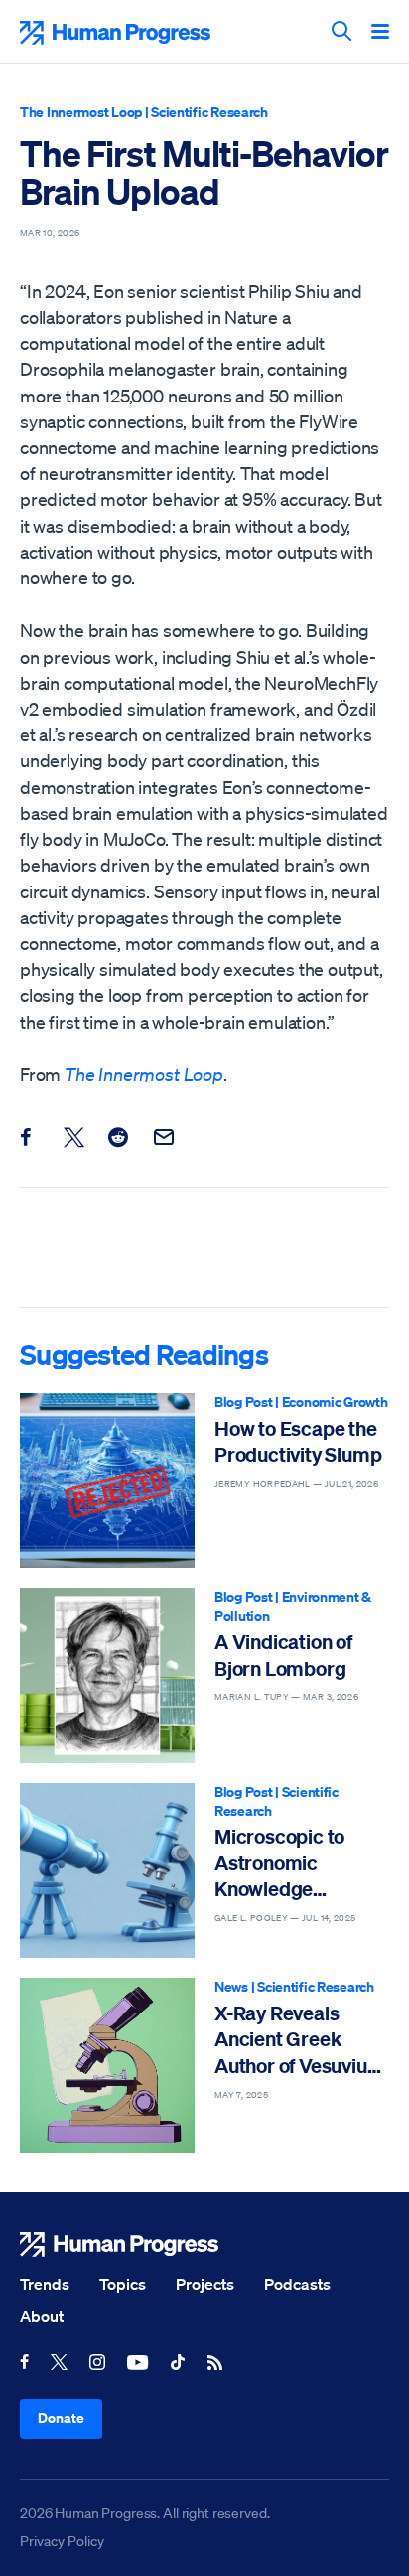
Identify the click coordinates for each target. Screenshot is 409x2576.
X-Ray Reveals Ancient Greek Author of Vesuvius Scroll (295, 2040)
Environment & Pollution (293, 1606)
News (231, 1986)
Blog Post (243, 1402)
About (42, 2316)
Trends (45, 2284)
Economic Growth (335, 1402)
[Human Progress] (204, 2245)
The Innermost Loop (81, 112)
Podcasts (297, 2284)
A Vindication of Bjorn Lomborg (283, 1654)
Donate (61, 2417)
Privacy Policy (62, 2541)
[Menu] (380, 33)
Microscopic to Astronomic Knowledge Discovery (279, 1863)
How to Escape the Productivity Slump (298, 1442)
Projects (205, 2284)
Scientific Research (209, 112)
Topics (123, 2284)
